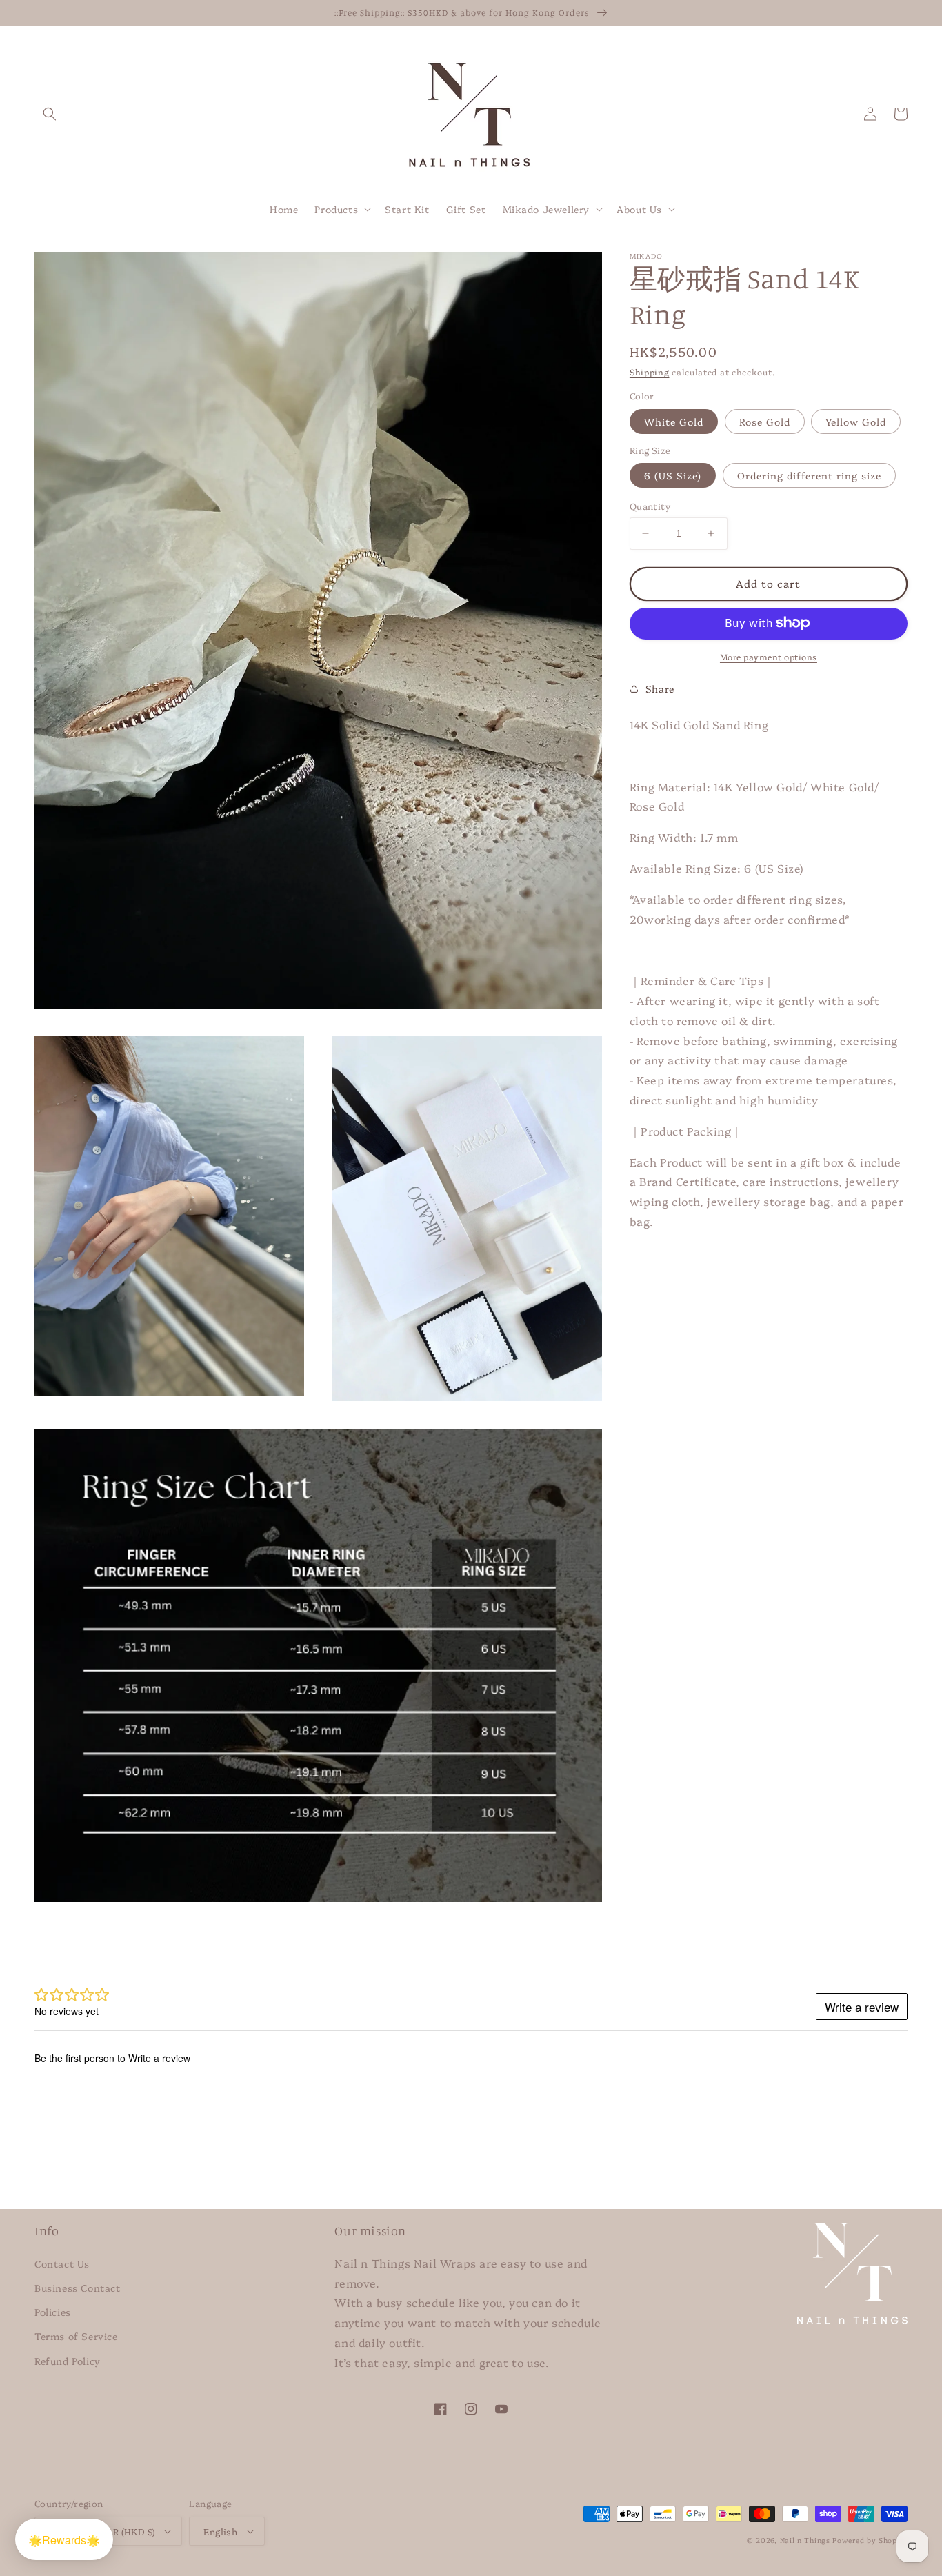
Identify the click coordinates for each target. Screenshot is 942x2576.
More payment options (769, 656)
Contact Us (62, 2263)
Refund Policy (68, 2361)
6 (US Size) (673, 475)
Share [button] (660, 688)
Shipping (650, 371)
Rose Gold (765, 421)
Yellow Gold (856, 421)
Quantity (650, 506)
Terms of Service (76, 2336)
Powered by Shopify (870, 2540)
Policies (53, 2312)
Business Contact (78, 2288)
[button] (50, 114)
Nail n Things (805, 2540)
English (220, 2531)
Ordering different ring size (809, 475)
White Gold (674, 421)
